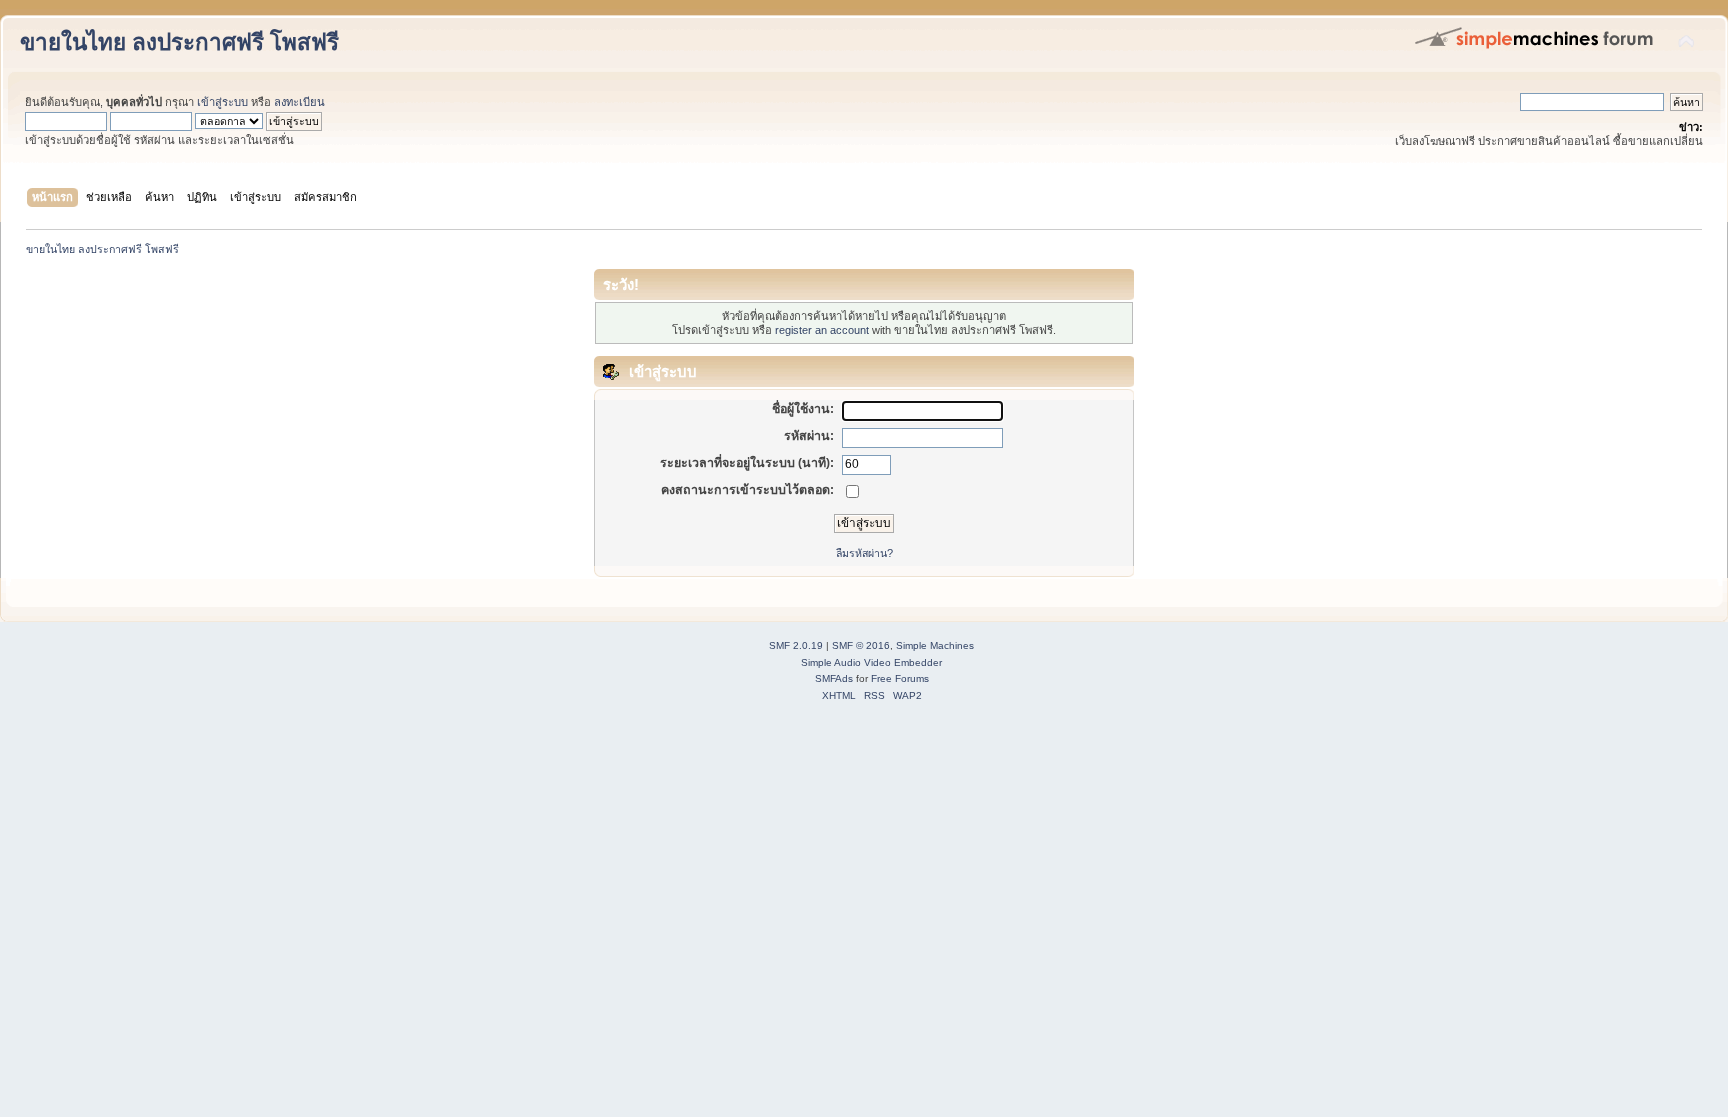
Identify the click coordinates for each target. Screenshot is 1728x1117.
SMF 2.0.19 (796, 645)
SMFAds (834, 678)
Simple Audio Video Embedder (871, 662)
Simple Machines (935, 645)
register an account (822, 330)
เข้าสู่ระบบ (222, 102)
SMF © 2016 (861, 645)
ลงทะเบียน (299, 102)
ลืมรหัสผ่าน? (864, 553)
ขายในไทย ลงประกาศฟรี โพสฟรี (179, 42)
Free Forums (900, 678)
